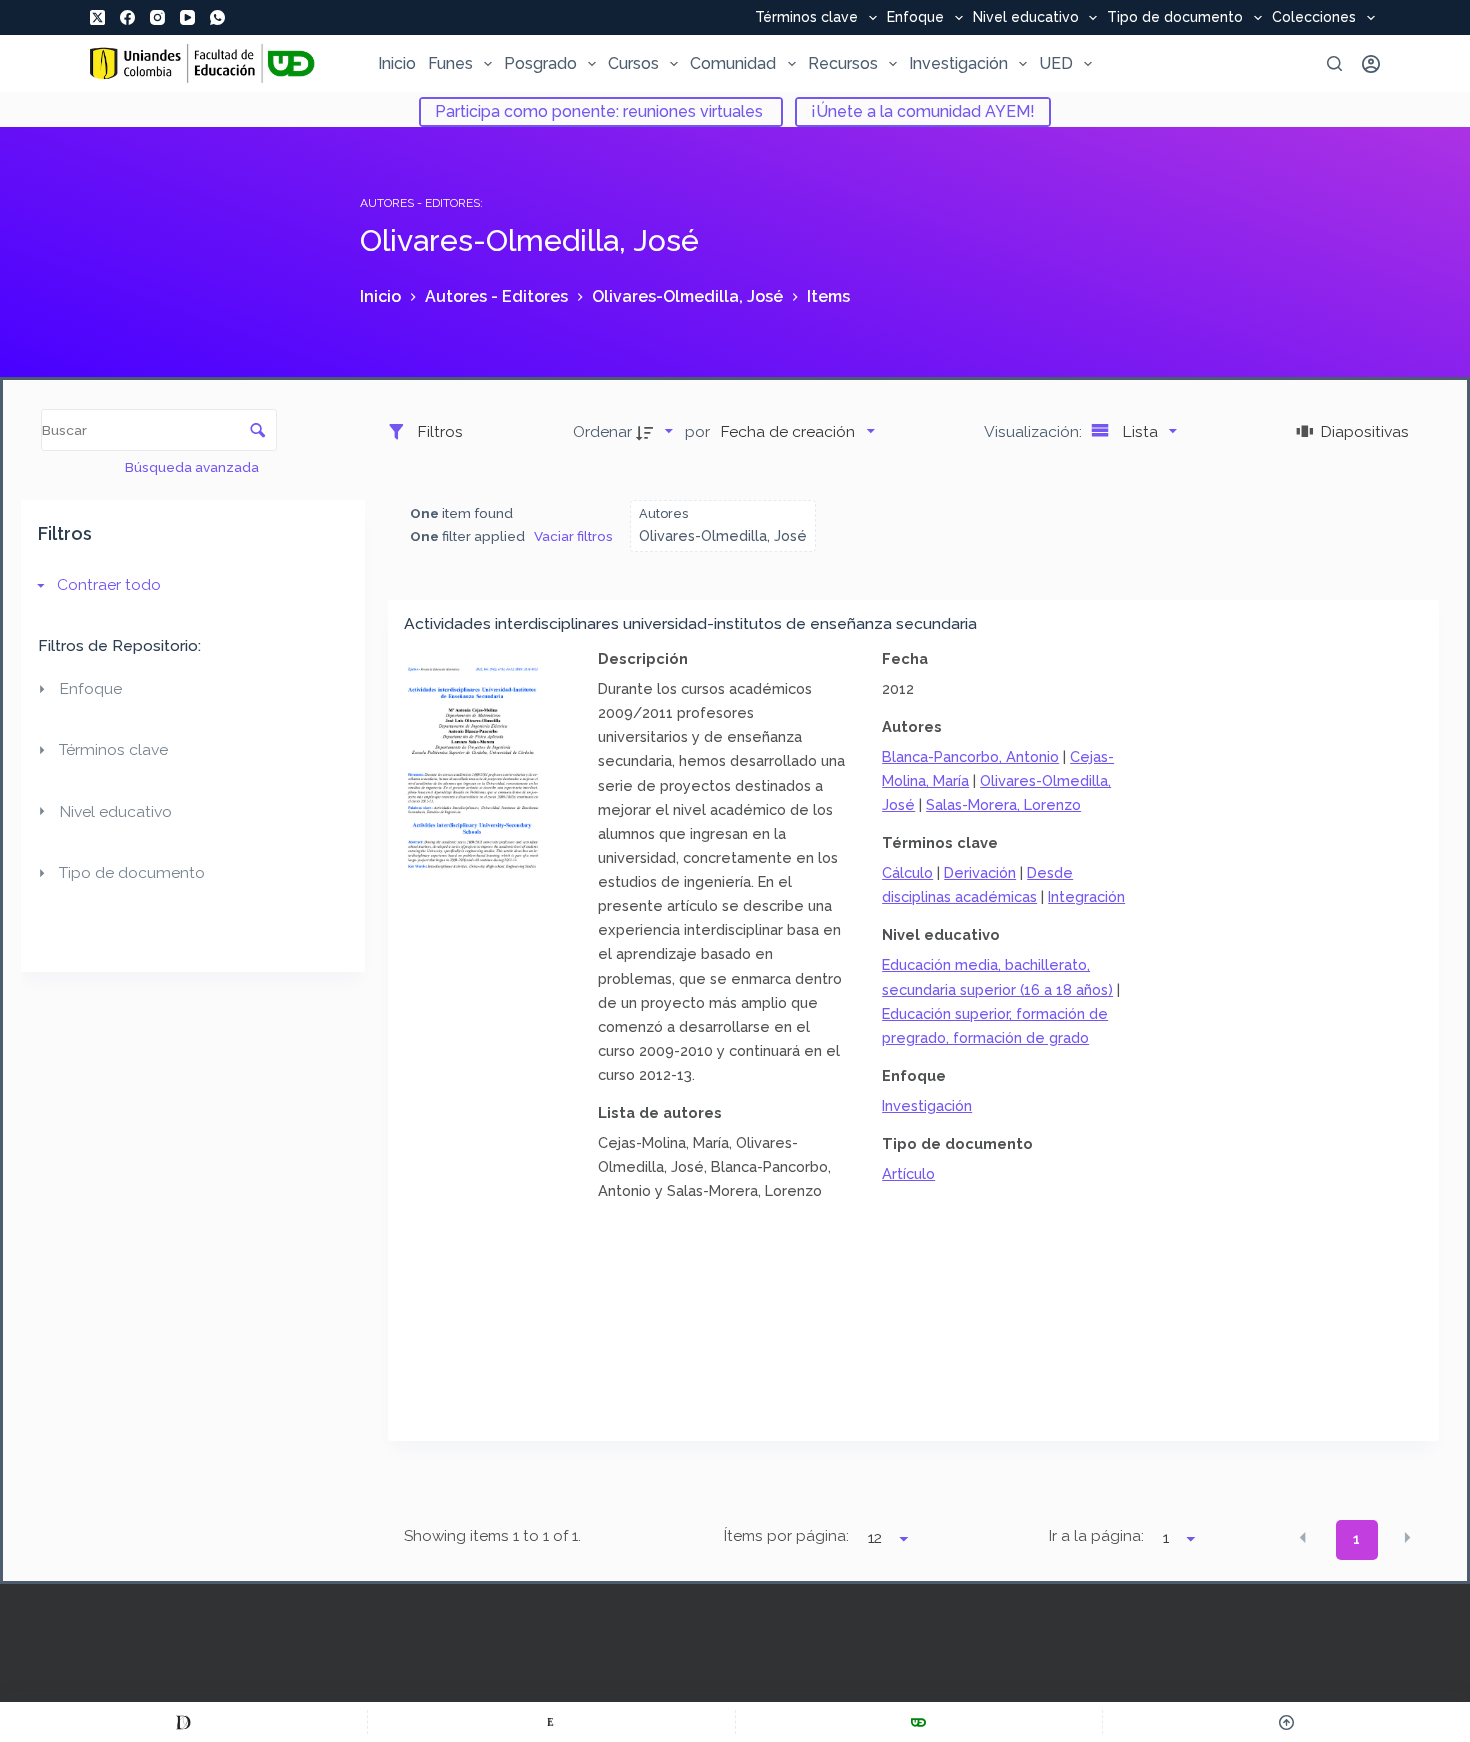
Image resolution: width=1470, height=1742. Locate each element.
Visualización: (1035, 431)
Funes (450, 63)
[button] (1303, 1538)
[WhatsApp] (217, 17)
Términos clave (806, 18)
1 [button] (1356, 1539)
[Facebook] (127, 17)
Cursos (633, 63)
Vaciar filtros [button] (573, 536)
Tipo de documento (1175, 18)
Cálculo (907, 872)
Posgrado (540, 63)
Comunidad (733, 63)
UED (1056, 63)
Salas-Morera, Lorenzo (1003, 804)
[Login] (1371, 64)
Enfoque (915, 18)
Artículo (908, 1173)
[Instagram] (157, 17)
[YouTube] (187, 17)
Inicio (397, 63)
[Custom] (183, 1722)
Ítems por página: (786, 1536)
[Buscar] (1334, 63)
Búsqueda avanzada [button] (193, 467)
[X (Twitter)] (97, 17)
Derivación (980, 872)
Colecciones (1314, 18)
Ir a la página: (1096, 1536)
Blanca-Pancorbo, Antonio (970, 756)
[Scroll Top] (1286, 1722)
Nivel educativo (1026, 18)
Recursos (843, 63)
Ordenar (602, 431)
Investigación (958, 63)
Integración (1086, 896)
